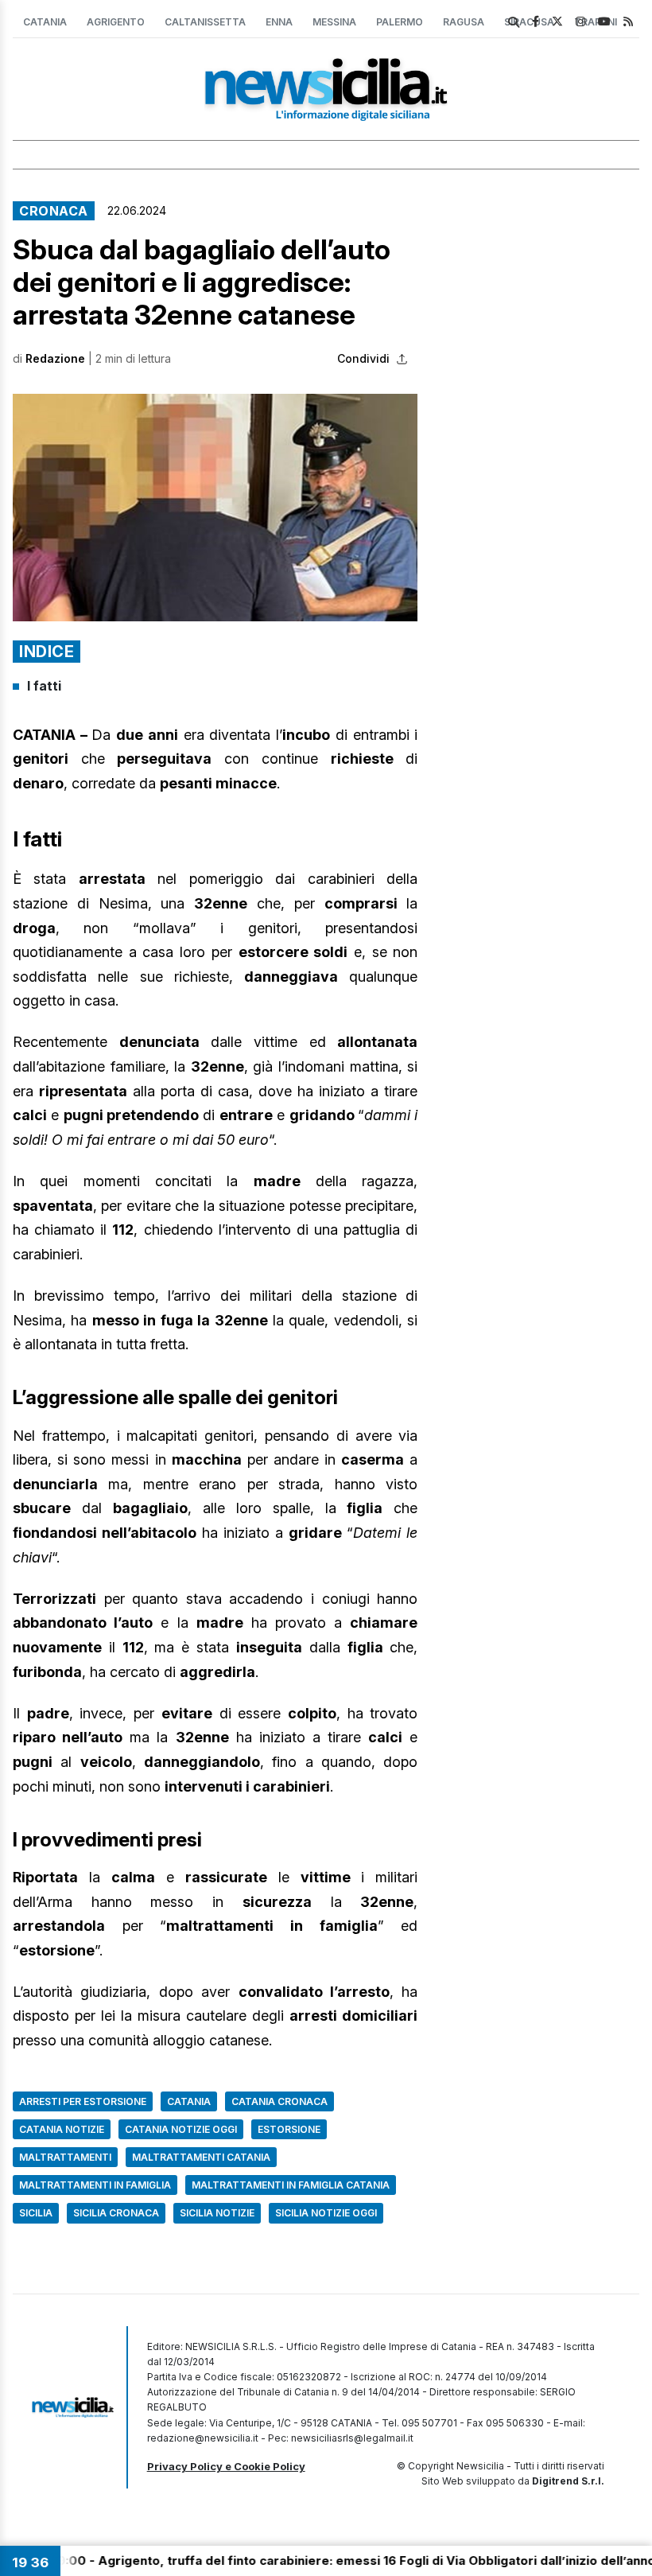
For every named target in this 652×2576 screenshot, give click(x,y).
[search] (514, 22)
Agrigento (116, 22)
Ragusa (464, 22)
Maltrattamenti (65, 2157)
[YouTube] (604, 21)
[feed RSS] (628, 21)
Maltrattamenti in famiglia (95, 2185)
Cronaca (54, 211)
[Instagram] (580, 21)
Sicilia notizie (217, 2213)
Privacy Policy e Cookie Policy (226, 2466)
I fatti (44, 686)
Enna (279, 22)
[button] (215, 508)
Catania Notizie (62, 2129)
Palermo (400, 22)
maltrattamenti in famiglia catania (291, 2185)
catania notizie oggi (181, 2129)
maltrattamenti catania (201, 2157)
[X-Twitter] (557, 21)
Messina (334, 22)
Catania (45, 22)
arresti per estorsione (83, 2101)
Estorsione (289, 2129)
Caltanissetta (205, 22)
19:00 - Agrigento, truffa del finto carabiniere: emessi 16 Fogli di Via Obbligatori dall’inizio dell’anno (312, 2560)
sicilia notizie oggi (326, 2213)
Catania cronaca (279, 2101)
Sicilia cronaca (116, 2213)
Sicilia (36, 2213)
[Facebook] (536, 21)
